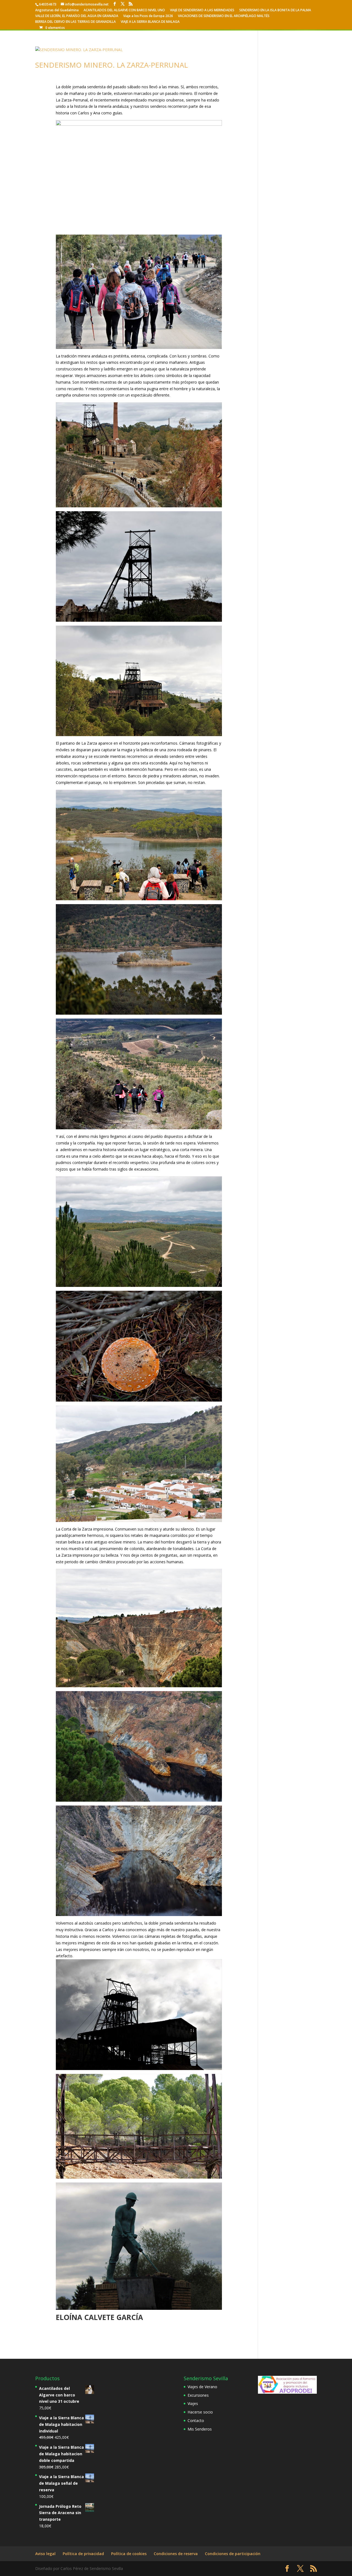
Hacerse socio (200, 2412)
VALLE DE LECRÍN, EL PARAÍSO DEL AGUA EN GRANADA (77, 16)
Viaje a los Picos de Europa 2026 (148, 16)
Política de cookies (129, 2554)
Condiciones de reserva (176, 2554)
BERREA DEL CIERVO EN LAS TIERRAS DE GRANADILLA (75, 22)
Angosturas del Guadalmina (57, 10)
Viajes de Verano (202, 2387)
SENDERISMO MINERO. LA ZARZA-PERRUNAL (112, 65)
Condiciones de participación (233, 2554)
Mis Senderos (200, 2429)
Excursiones (198, 2395)
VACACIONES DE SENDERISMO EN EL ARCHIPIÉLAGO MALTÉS (224, 16)
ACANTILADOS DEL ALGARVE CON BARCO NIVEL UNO (124, 10)
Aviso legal (45, 2554)
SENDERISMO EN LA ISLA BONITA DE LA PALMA (275, 10)
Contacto (196, 2420)
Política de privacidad (83, 2554)
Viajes (193, 2403)
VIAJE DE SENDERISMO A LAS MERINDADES (202, 10)
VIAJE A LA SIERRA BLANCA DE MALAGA (150, 22)
